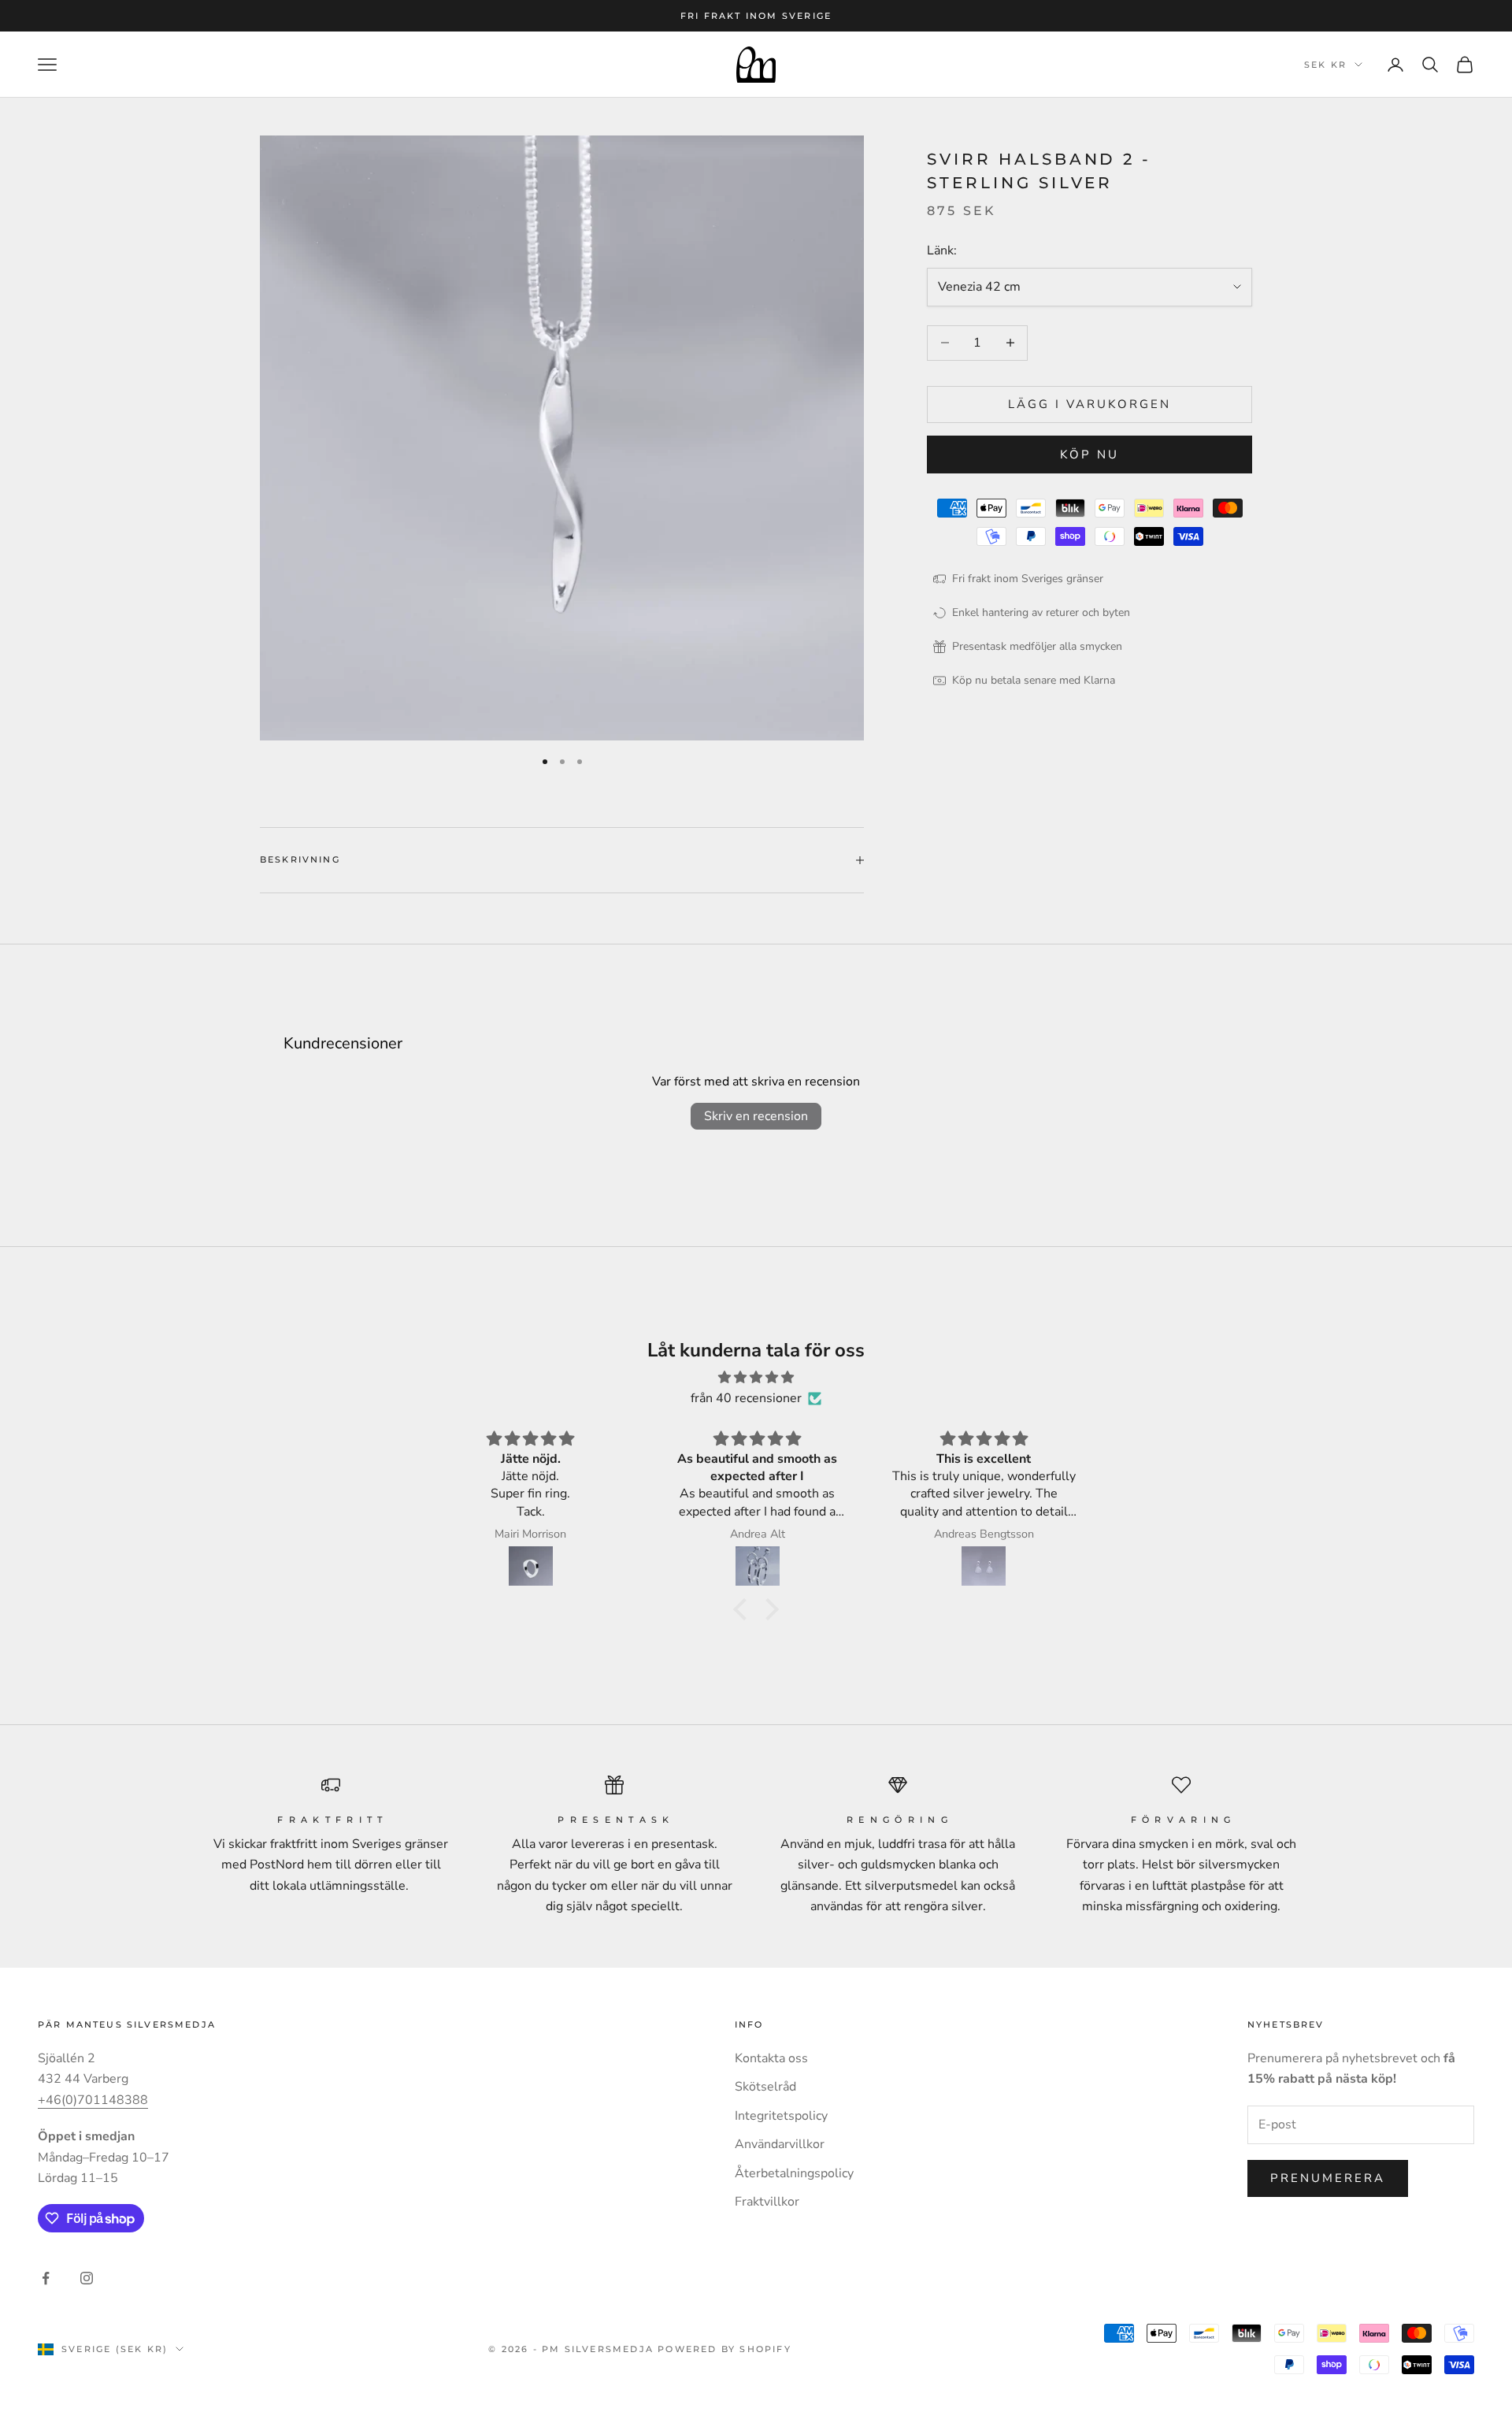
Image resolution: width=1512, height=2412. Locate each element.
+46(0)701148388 (93, 2100)
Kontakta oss (771, 2058)
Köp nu (1090, 455)
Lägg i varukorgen (1090, 404)
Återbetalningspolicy (794, 2173)
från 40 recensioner (746, 1398)
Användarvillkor (780, 2144)
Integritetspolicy (781, 2116)
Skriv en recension (756, 1116)
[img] (756, 1377)
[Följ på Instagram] (87, 2278)
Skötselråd (765, 2087)
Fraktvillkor (767, 2202)
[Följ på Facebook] (46, 2278)
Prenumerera (1328, 2178)
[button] (744, 1609)
